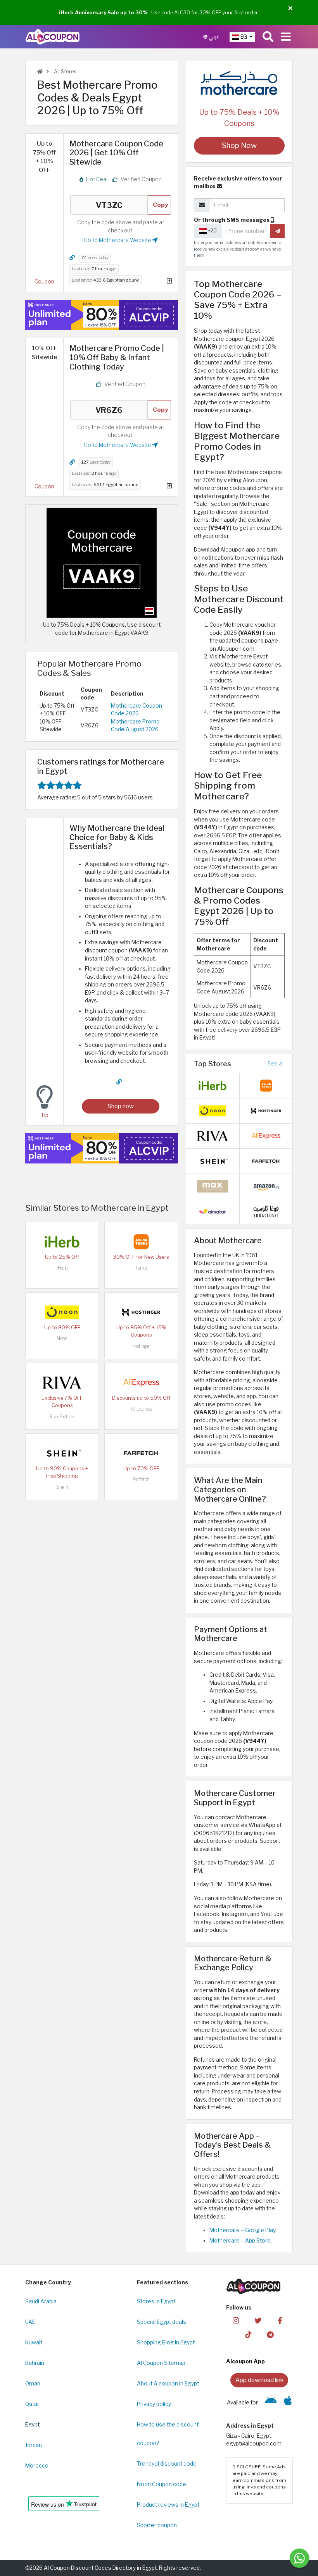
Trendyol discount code (167, 2464)
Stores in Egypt (156, 2301)
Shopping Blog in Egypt (166, 2342)
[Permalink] (72, 258)
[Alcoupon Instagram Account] (236, 2320)
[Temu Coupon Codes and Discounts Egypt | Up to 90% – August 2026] (141, 1241)
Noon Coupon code (162, 2484)
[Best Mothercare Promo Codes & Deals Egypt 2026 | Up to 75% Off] (102, 562)
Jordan (34, 2445)
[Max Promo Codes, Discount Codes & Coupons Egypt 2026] (213, 1186)
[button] (290, 8)
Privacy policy (154, 2404)
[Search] (268, 37)
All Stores (64, 71)
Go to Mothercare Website (118, 240)
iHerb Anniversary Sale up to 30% (103, 12)
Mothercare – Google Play (242, 2230)
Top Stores (213, 1064)
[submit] (277, 231)
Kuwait (34, 2342)
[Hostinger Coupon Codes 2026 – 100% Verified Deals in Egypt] (141, 1312)
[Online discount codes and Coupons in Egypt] (40, 71)
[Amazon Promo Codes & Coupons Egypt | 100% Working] (266, 1186)
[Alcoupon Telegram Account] (270, 2334)
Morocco (37, 2466)
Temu (141, 1268)
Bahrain (35, 2363)
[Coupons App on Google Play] (271, 2402)
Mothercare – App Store (240, 2241)
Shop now (121, 1106)
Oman (33, 2384)
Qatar (32, 2404)
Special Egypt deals (162, 2322)
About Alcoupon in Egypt (168, 2384)
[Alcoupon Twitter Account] (258, 2320)
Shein (62, 1487)
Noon (62, 1338)
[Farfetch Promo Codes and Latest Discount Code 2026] (141, 1453)
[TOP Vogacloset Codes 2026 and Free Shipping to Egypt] (266, 1211)
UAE (30, 2322)
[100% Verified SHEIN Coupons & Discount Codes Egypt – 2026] (62, 1453)
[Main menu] (286, 37)
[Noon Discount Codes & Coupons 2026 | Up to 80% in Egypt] (62, 1312)
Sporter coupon (157, 2525)
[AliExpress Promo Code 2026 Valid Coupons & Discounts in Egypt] (141, 1382)
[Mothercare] (239, 83)
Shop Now (239, 145)
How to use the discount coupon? (168, 2434)
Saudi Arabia (41, 2301)
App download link (259, 2380)
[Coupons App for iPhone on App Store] (288, 2402)
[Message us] (299, 2558)
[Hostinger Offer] (102, 315)
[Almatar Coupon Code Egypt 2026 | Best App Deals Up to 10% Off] (213, 1211)
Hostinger (141, 1346)
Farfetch (141, 1479)
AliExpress (141, 1409)
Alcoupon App (245, 2361)
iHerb (62, 1268)
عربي (214, 37)
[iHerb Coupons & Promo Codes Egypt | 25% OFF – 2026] (62, 1241)
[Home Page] (53, 36)
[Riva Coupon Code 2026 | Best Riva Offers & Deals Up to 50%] (62, 1382)
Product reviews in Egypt (168, 2505)
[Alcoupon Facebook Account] (280, 2320)
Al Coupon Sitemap (161, 2363)
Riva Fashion (62, 1417)
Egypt (32, 2425)
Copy (161, 205)
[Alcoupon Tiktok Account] (248, 2334)
